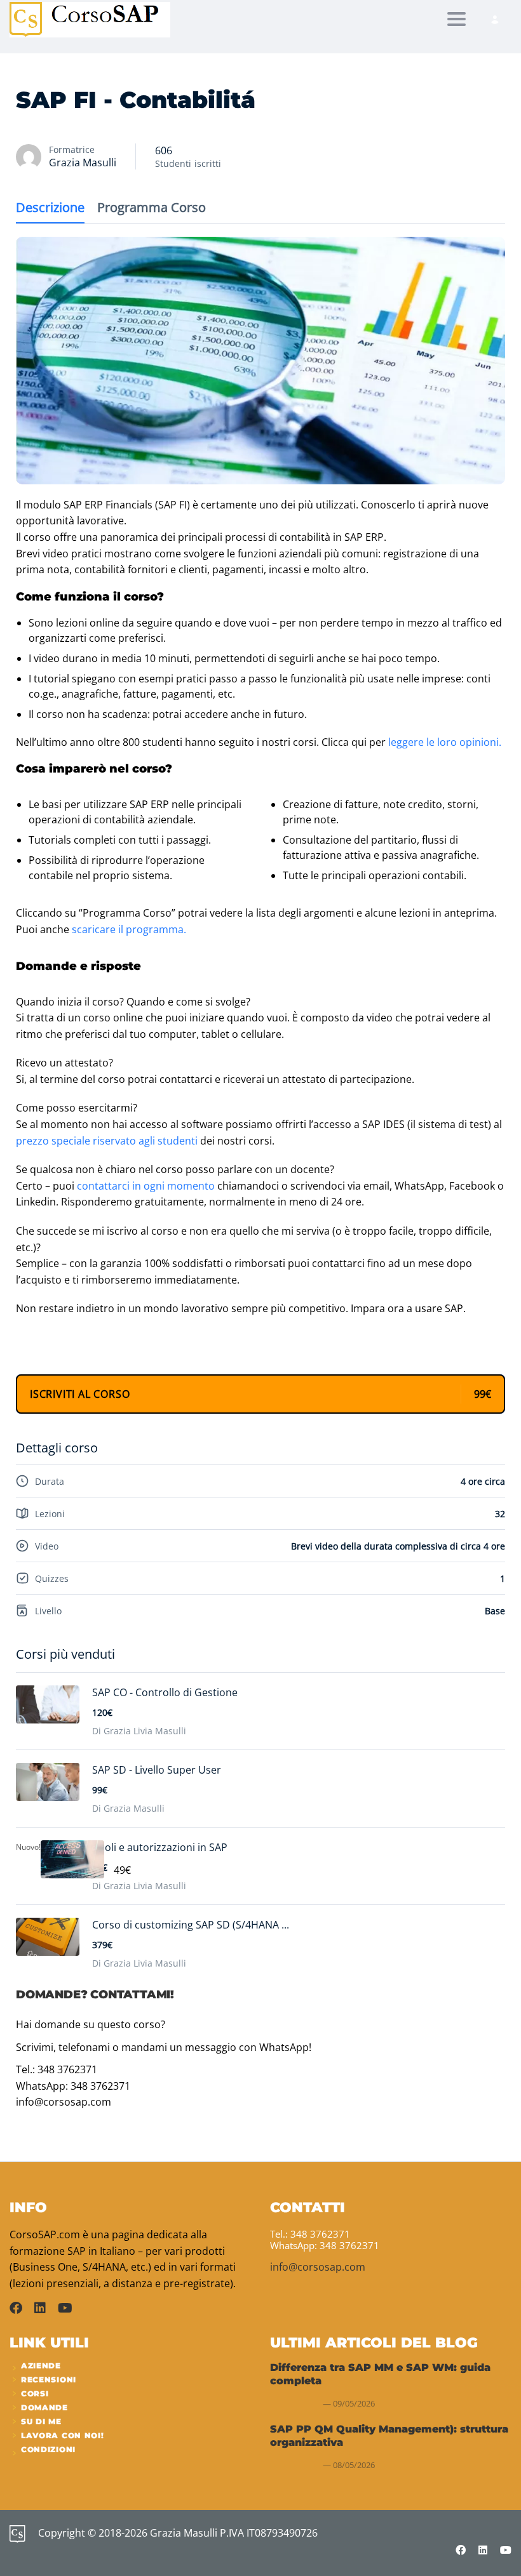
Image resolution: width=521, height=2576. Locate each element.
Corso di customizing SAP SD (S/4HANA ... (191, 1925)
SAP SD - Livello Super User (157, 1770)
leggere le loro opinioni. (445, 742)
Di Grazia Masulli (128, 1808)
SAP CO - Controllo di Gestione (165, 1692)
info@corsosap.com (318, 2267)
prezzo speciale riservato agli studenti (107, 1141)
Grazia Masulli (83, 163)
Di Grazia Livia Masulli (139, 1731)
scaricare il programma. (129, 929)
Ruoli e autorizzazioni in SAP (160, 1847)
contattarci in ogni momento (146, 1186)
